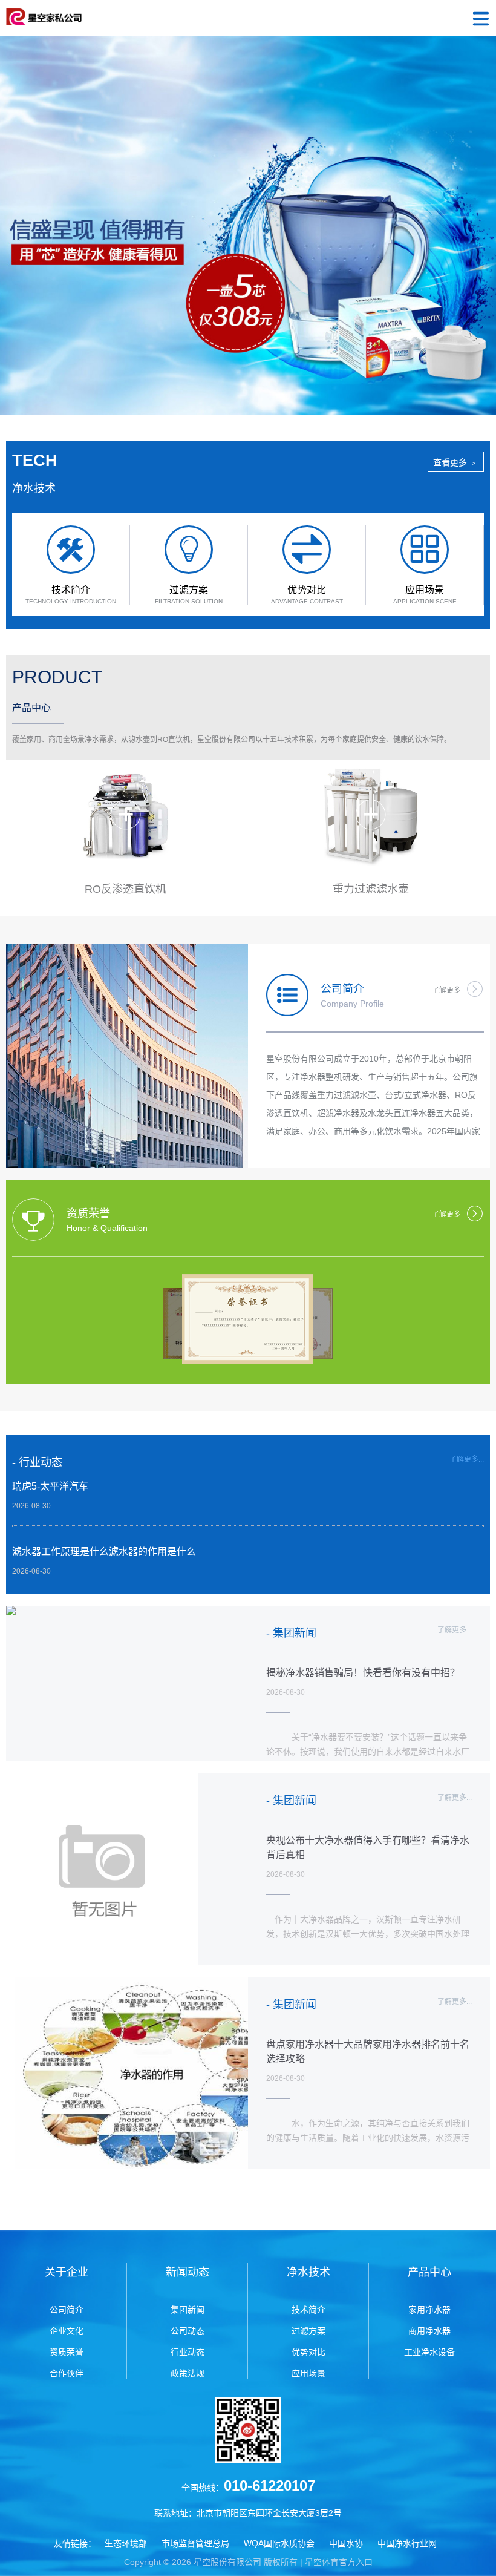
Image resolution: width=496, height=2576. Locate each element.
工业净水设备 (429, 2352)
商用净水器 (429, 2331)
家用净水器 (429, 2310)
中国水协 (346, 2543)
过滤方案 (308, 2331)
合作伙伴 (67, 2373)
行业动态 (188, 2352)
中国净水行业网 (407, 2543)
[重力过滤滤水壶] (370, 817)
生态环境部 (126, 2543)
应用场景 (308, 2373)
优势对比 (308, 2352)
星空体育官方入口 (339, 2562)
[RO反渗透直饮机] (126, 817)
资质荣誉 (67, 2352)
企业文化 (67, 2331)
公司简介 (67, 2310)
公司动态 (188, 2331)
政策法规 (188, 2373)
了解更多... (467, 1459)
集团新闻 (188, 2310)
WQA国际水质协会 (279, 2543)
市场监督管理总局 (195, 2543)
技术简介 (308, 2310)
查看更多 (454, 462)
